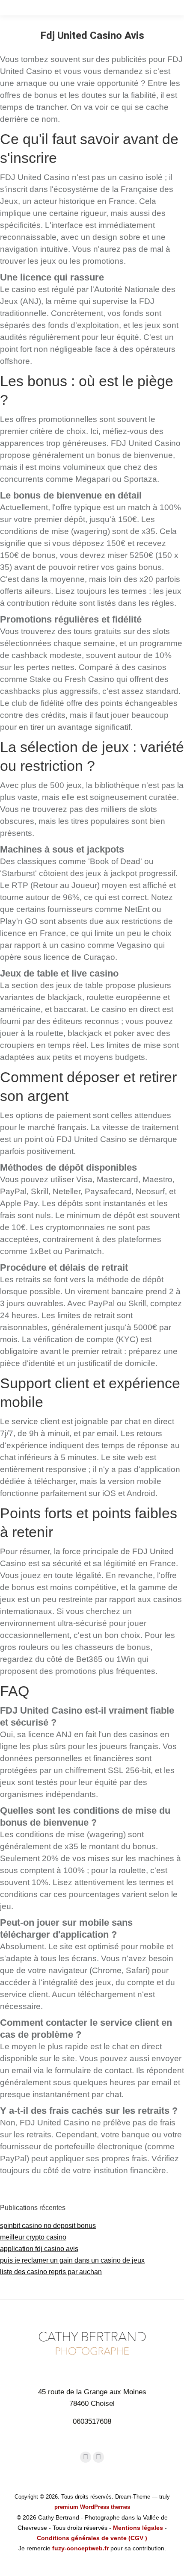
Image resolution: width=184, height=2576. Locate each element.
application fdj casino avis (39, 2249)
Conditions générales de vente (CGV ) (92, 2538)
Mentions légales (138, 2528)
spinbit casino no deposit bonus (48, 2226)
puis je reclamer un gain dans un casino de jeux (72, 2260)
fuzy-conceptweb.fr (80, 2548)
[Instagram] (98, 2457)
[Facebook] (86, 2457)
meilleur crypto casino (33, 2237)
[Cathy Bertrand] (92, 2361)
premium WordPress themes (92, 2507)
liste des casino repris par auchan (51, 2272)
